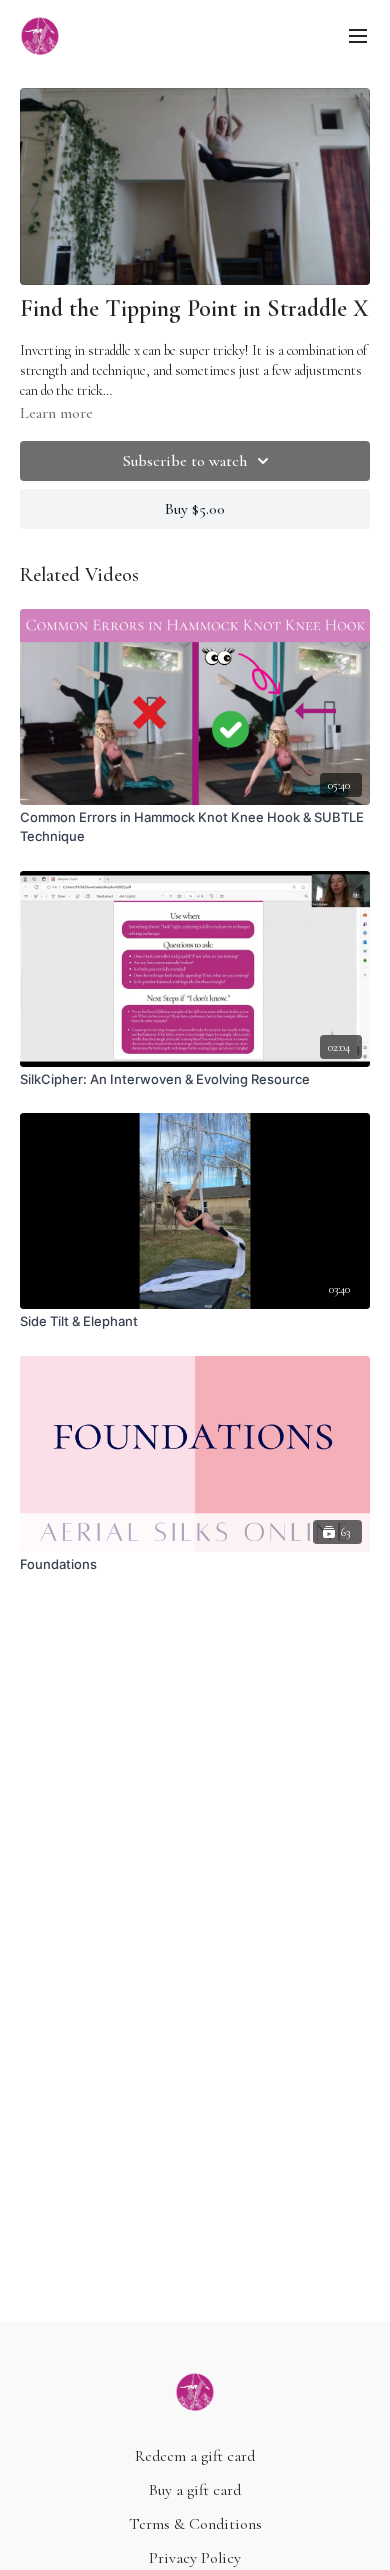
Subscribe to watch (185, 461)
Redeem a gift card (195, 2456)
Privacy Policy (195, 2558)
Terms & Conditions (195, 2524)
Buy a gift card (195, 2490)
